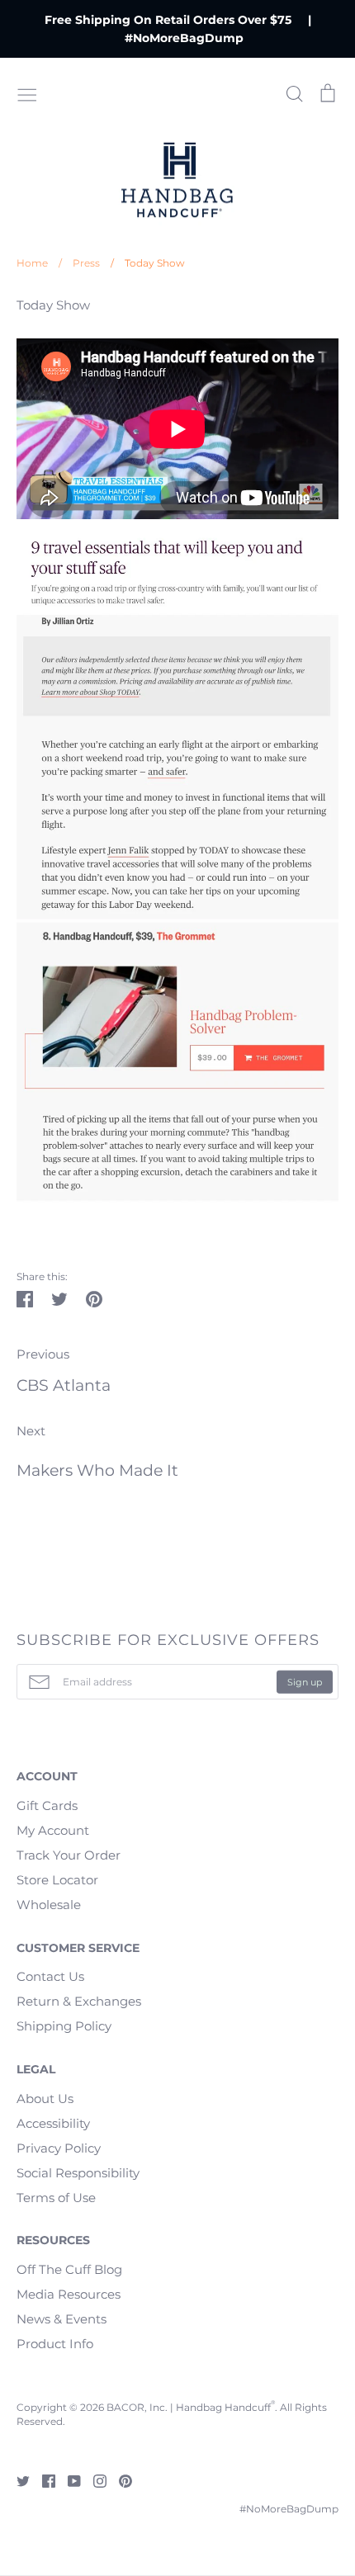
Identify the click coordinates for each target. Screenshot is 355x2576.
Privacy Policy (59, 2148)
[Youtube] (68, 2480)
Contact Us (50, 1976)
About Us (45, 2099)
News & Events (62, 2319)
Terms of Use (56, 2198)
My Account (53, 1830)
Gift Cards (47, 1806)
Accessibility (53, 2123)
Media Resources (69, 2294)
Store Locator (57, 1880)
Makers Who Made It (97, 1470)
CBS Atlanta (64, 1385)
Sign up (305, 1681)
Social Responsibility (78, 2173)
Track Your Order (69, 1855)
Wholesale (49, 1905)
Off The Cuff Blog (69, 2269)
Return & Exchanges (79, 2001)
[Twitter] (17, 2480)
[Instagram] (94, 2480)
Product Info (55, 2344)
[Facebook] (43, 2480)
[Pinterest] (119, 2480)
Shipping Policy (64, 2026)
